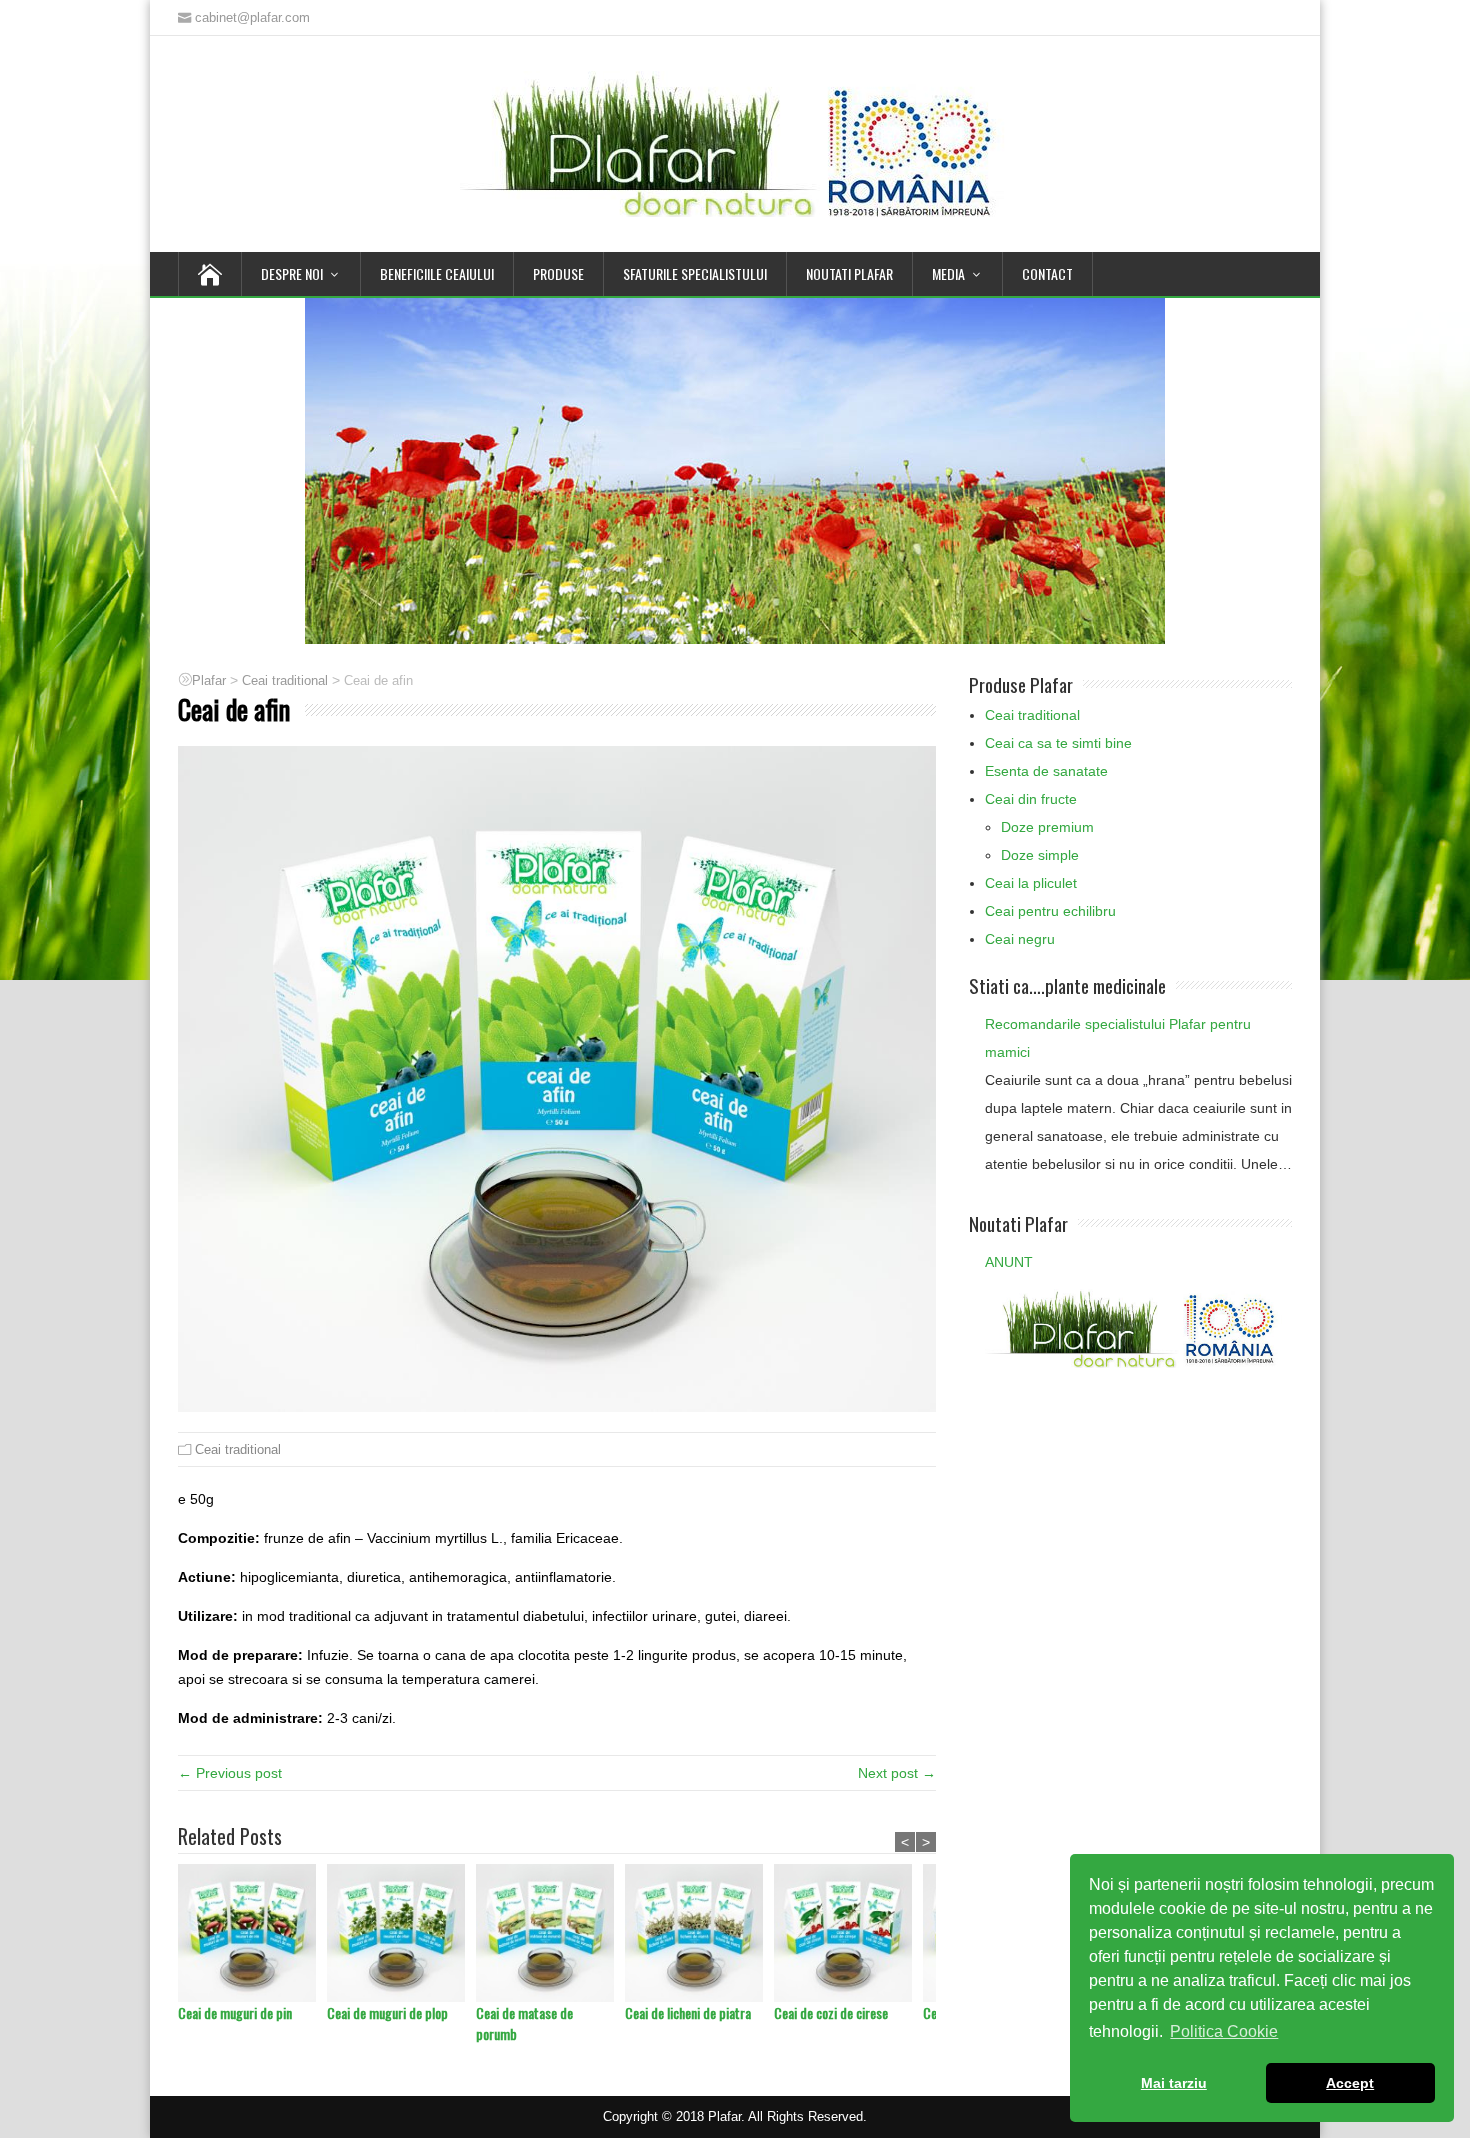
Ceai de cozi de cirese (831, 2012)
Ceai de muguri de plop (387, 2012)
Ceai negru (1020, 939)
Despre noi (292, 273)
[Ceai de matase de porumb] (550, 1933)
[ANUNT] (1133, 1327)
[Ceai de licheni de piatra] (699, 1933)
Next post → (897, 1773)
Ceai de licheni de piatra (688, 2012)
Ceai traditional (238, 1449)
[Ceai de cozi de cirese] (848, 1933)
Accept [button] (1350, 2083)
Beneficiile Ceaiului (437, 273)
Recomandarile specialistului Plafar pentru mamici (1118, 1038)
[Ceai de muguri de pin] (252, 1933)
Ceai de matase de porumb (524, 2023)
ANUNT (1009, 1262)
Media (948, 273)
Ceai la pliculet (1031, 883)
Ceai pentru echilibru (1050, 911)
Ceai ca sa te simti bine (1058, 743)
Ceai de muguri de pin (235, 2012)
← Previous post (230, 1773)
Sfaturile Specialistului (695, 273)
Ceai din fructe (1031, 799)
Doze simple (1040, 855)
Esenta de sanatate (1046, 771)
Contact (1047, 273)
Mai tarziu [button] (1174, 2083)
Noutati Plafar (849, 273)
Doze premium (1047, 827)
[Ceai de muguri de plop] (401, 1933)
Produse (558, 273)
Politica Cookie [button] (1224, 2031)
